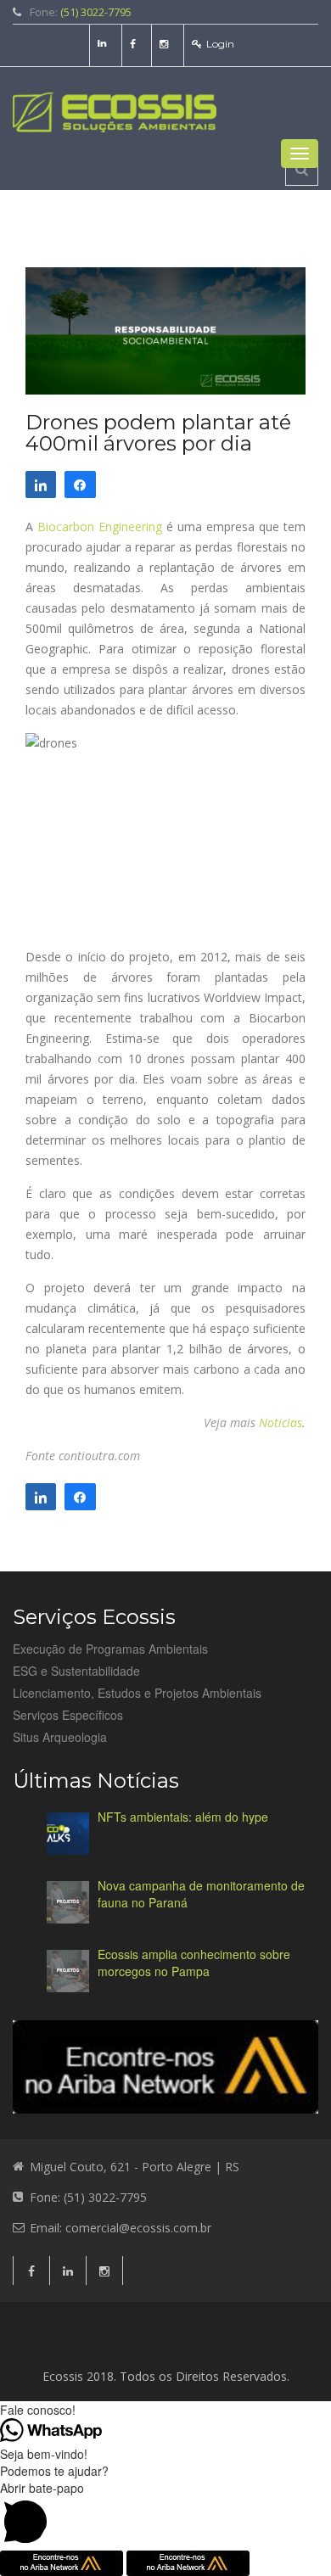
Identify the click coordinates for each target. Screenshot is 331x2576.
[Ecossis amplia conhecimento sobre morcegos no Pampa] (68, 1971)
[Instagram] (166, 44)
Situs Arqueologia (60, 1737)
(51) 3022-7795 (96, 12)
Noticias (281, 1422)
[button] (165, 2515)
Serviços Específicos (68, 1715)
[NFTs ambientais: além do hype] (68, 1834)
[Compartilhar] (41, 484)
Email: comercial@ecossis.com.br (121, 2228)
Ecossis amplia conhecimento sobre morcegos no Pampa (194, 1963)
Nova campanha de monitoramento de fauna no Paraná (201, 1894)
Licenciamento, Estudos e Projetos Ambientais (137, 1693)
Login (220, 44)
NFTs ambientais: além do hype (183, 1817)
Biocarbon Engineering (100, 526)
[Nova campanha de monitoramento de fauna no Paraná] (68, 1902)
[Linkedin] (104, 44)
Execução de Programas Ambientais (110, 1649)
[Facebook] (135, 44)
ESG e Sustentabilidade (76, 1671)
